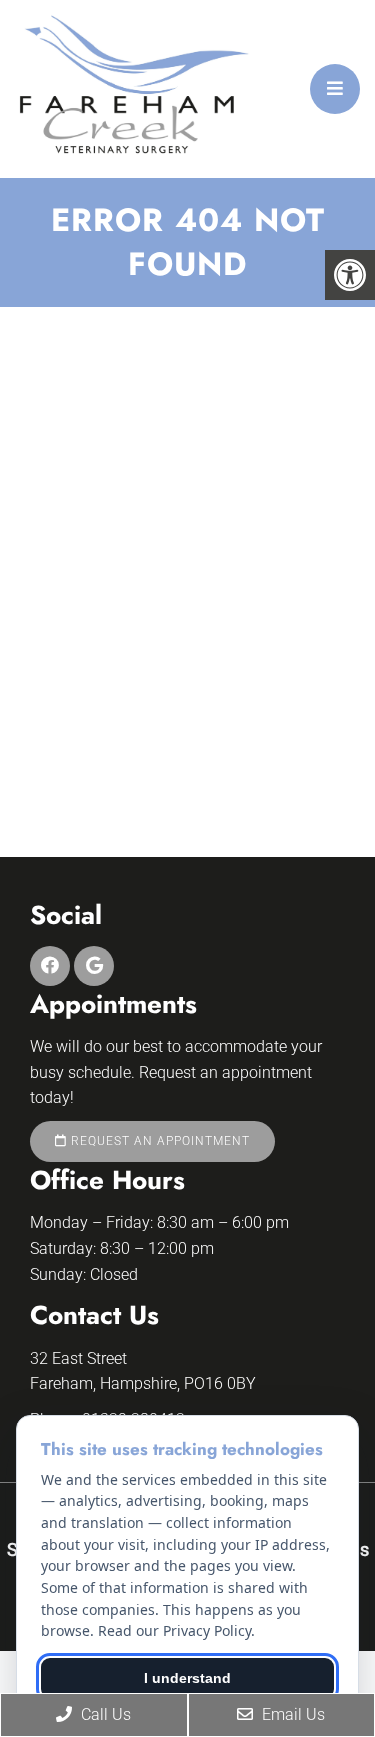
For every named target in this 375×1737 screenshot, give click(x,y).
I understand (187, 1678)
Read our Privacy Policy (174, 1630)
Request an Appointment (158, 1141)
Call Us (104, 1714)
